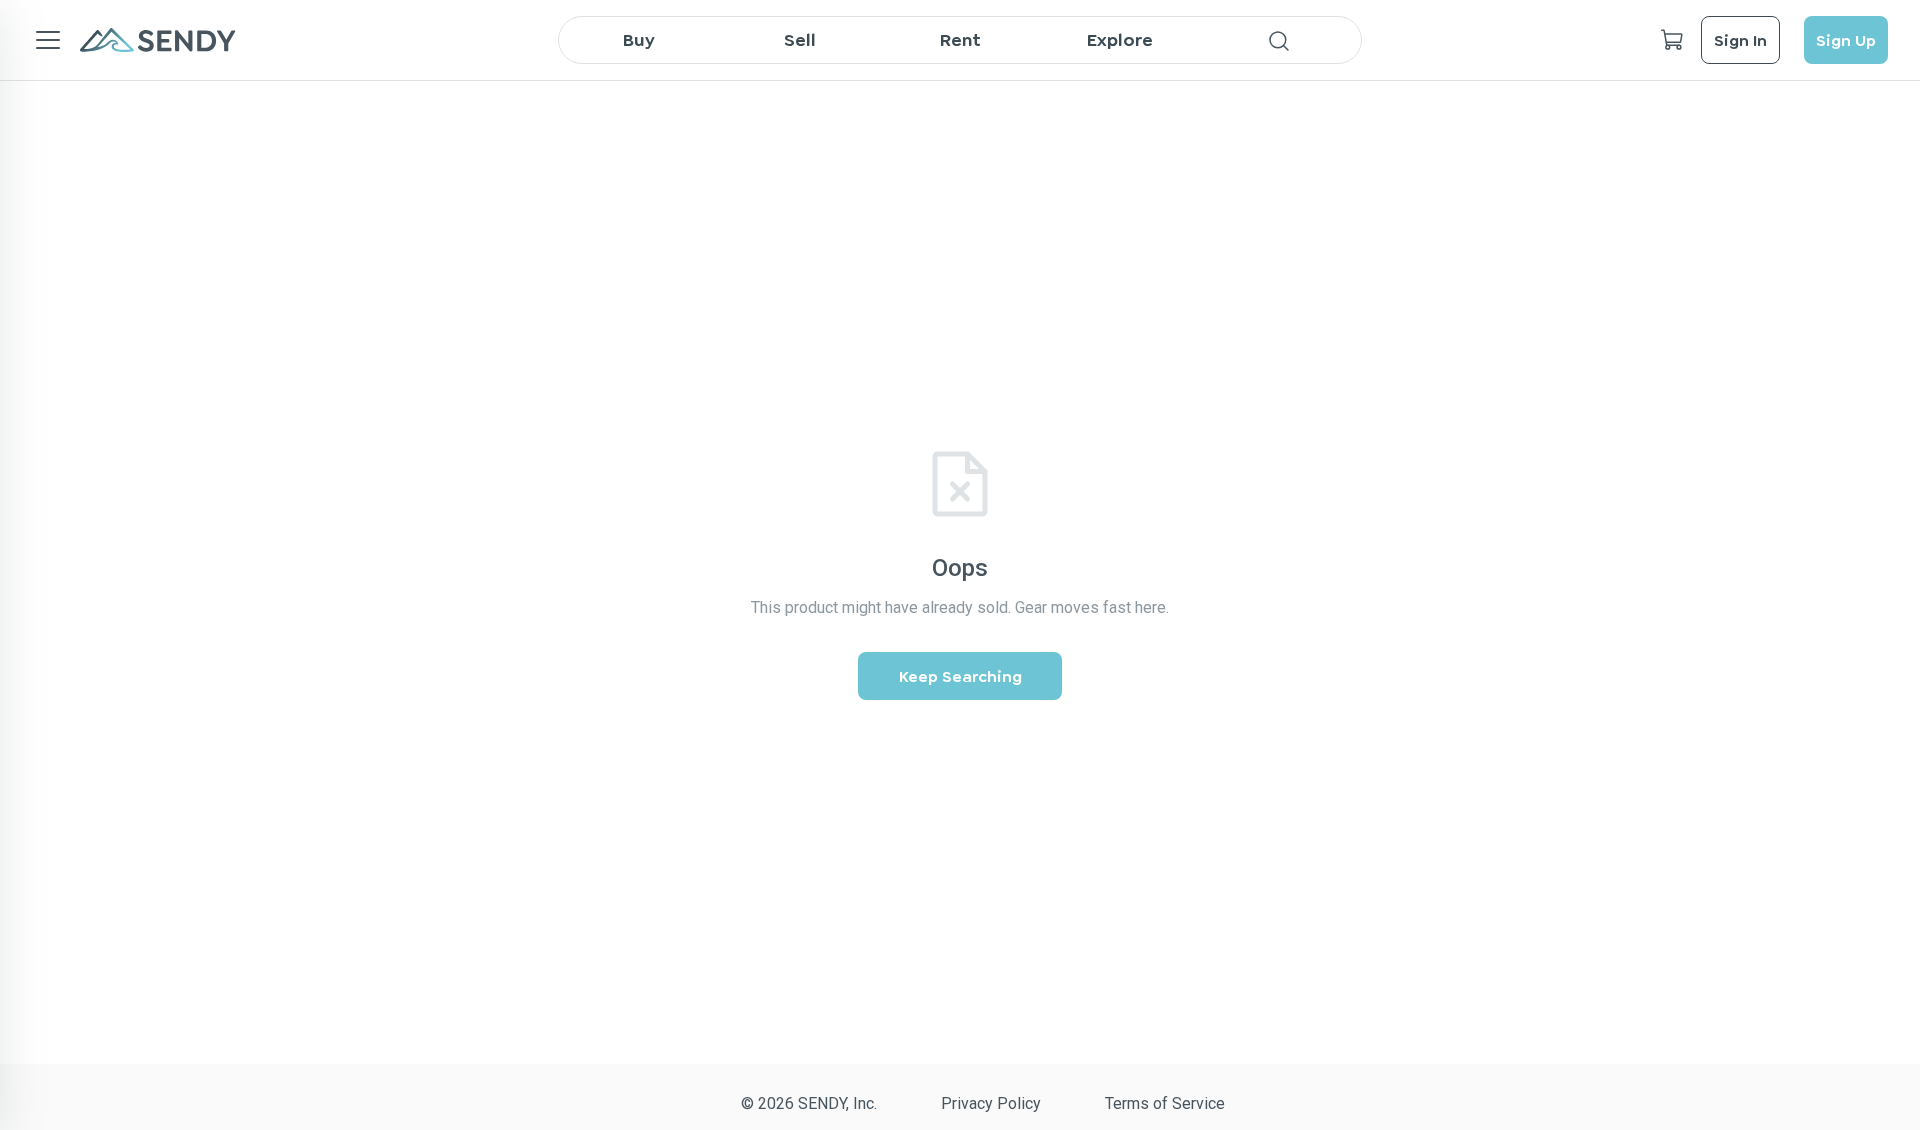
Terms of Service (1165, 1103)
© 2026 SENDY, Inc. (809, 1103)
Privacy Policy (991, 1103)
